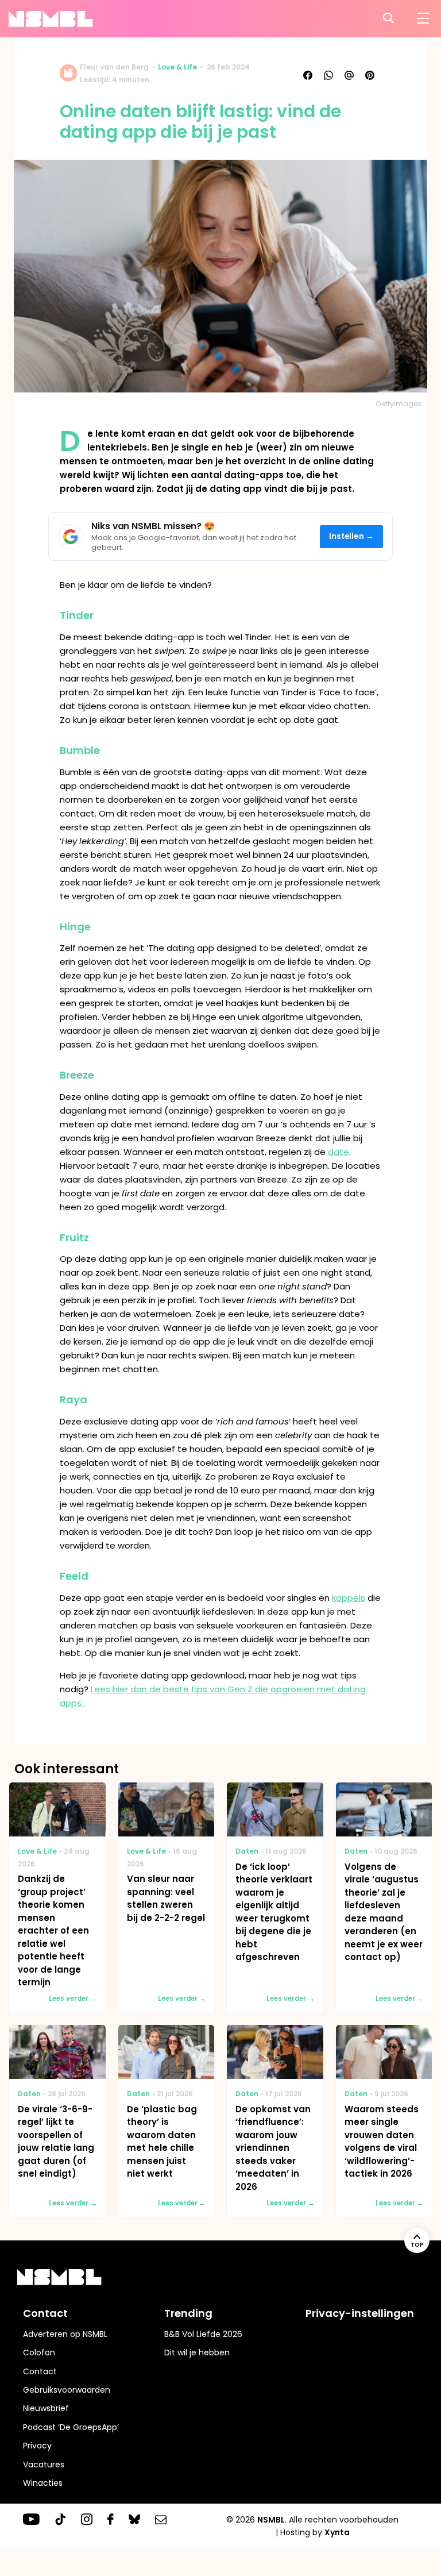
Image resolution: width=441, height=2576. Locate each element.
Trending (188, 2313)
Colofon (39, 2352)
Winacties (43, 2483)
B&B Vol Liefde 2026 (203, 2334)
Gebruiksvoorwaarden (67, 2390)
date (339, 1152)
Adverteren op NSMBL (65, 2334)
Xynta (337, 2532)
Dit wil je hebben (197, 2352)
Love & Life (177, 67)
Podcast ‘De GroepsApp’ (71, 2427)
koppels (349, 1598)
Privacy (37, 2446)
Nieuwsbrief (46, 2408)
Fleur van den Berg (114, 67)
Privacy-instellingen (360, 2313)
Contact (40, 2371)
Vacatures (44, 2465)
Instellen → (352, 536)
